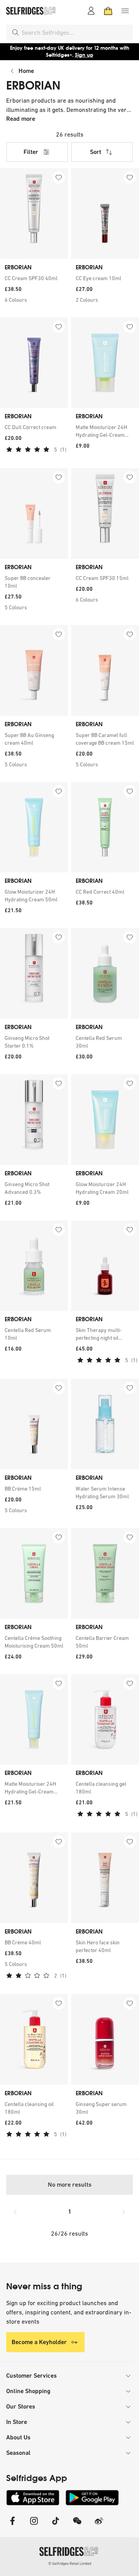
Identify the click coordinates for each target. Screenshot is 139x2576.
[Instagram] (34, 2526)
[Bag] (108, 11)
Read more (21, 119)
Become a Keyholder (39, 2342)
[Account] (91, 11)
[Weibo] (99, 2526)
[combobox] (76, 32)
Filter (31, 152)
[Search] (15, 32)
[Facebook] (12, 2526)
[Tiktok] (56, 2526)
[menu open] (125, 11)
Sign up (84, 55)
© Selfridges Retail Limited (70, 2563)
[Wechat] (77, 2526)
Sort (96, 152)
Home (26, 71)
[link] (34, 278)
